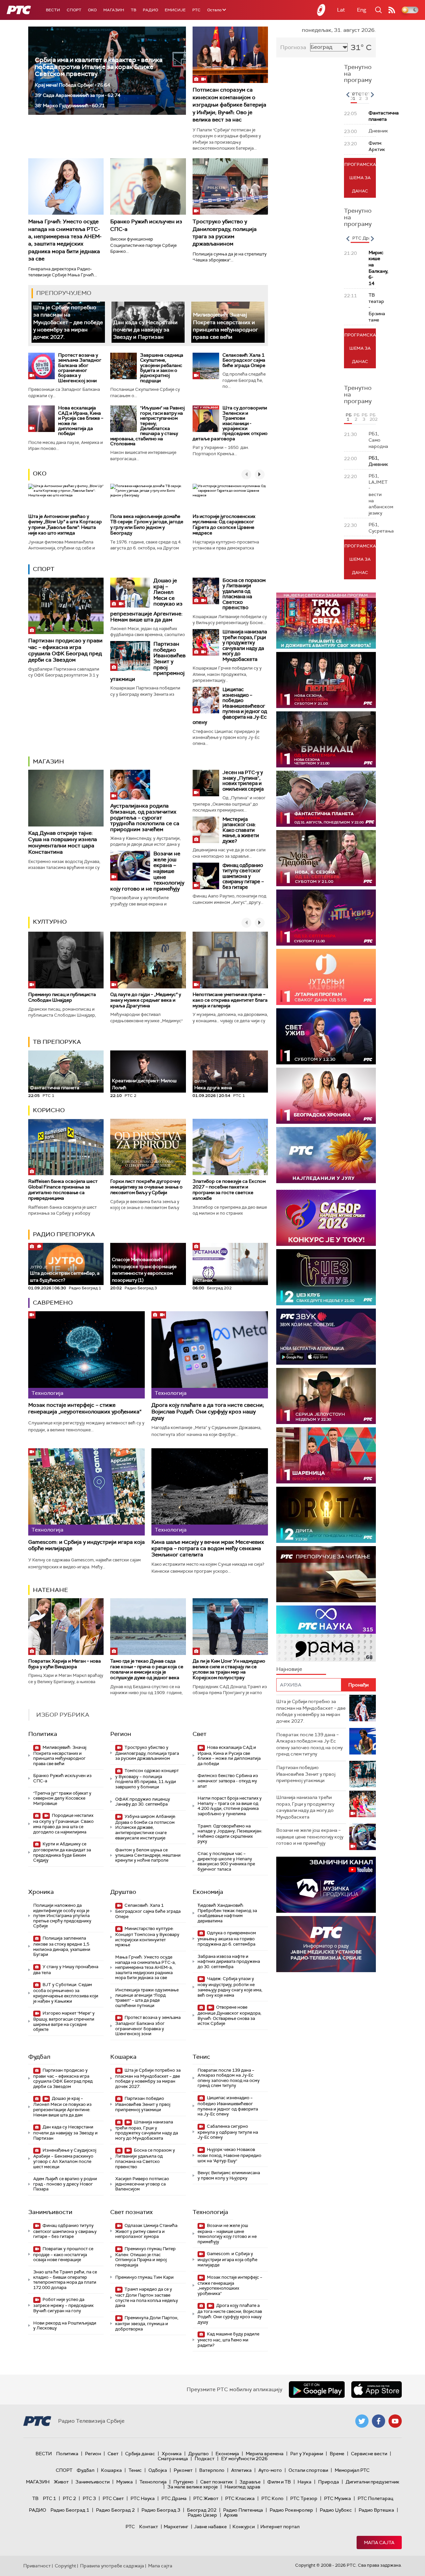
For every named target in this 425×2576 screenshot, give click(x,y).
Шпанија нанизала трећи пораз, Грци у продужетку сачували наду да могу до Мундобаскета (245, 645)
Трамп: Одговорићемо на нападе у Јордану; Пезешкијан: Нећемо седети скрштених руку (230, 1834)
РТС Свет (113, 2498)
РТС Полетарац (375, 2498)
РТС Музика (338, 2498)
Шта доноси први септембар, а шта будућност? (65, 1274)
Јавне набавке (210, 2527)
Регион (121, 1734)
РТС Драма (174, 2498)
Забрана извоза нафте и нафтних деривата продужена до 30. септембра (229, 1962)
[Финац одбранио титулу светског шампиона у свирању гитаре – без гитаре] (206, 876)
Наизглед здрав (242, 2487)
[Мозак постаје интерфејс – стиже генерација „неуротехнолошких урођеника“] (86, 1355)
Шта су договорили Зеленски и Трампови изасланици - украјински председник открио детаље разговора (230, 423)
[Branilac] (326, 739)
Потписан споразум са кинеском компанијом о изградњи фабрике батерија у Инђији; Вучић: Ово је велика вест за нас (229, 105)
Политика (43, 1734)
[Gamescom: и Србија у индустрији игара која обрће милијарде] (86, 1492)
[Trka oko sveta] (326, 621)
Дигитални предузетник (373, 2482)
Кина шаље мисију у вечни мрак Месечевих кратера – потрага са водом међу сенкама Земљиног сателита (208, 1548)
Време (337, 2454)
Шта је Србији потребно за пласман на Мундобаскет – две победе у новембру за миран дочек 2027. (68, 322)
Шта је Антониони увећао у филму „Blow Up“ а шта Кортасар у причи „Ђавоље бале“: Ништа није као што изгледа (65, 525)
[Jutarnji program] (326, 977)
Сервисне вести (369, 2454)
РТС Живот (206, 2498)
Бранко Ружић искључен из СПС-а (62, 1778)
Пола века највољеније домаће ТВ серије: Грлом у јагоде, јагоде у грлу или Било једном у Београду (147, 525)
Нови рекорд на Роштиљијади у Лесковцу (65, 2326)
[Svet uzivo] (326, 1036)
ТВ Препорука (57, 1042)
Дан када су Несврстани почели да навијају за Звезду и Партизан (145, 330)
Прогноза (293, 47)
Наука (304, 2482)
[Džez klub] (326, 1277)
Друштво (123, 1892)
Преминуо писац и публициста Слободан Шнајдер (62, 997)
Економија (208, 1892)
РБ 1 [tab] (349, 417)
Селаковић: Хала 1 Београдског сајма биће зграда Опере (244, 360)
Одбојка (158, 2470)
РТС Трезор (304, 2498)
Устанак (204, 1280)
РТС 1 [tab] (355, 96)
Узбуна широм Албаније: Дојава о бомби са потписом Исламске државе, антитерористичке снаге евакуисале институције (146, 1827)
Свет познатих (131, 2212)
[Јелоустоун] (326, 1396)
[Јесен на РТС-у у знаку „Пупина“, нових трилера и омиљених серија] (206, 783)
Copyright (65, 2566)
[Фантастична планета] (326, 799)
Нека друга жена (213, 1085)
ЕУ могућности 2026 (244, 2459)
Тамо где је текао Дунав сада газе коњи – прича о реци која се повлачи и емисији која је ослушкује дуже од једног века (147, 1669)
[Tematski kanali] (326, 1634)
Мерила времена (265, 2454)
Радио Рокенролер (291, 2510)
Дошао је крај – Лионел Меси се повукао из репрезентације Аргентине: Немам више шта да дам (62, 2107)
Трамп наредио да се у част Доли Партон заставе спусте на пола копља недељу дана (147, 2297)
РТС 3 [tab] (367, 96)
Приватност (37, 2566)
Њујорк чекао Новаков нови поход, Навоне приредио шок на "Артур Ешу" (229, 2155)
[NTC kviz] (326, 918)
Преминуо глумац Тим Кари (144, 2277)
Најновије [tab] (289, 1669)
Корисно (49, 1110)
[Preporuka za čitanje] (326, 1574)
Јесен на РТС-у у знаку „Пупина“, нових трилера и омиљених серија (243, 781)
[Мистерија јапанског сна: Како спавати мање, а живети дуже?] (206, 830)
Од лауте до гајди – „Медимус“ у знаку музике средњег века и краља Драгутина (146, 1000)
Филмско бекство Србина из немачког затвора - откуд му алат (228, 1781)
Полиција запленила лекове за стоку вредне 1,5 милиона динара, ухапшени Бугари (62, 1946)
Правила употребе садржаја (112, 2566)
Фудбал (39, 2057)
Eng (362, 10)
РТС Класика (240, 2498)
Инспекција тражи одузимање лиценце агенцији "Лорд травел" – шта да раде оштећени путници (147, 1998)
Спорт (74, 10)
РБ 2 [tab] (357, 417)
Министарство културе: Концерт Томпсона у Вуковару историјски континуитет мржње (147, 1937)
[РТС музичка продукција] (326, 1885)
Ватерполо (212, 2470)
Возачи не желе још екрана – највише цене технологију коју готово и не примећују (227, 2234)
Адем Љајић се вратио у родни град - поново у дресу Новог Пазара (65, 2184)
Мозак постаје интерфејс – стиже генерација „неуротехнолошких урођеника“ (85, 1408)
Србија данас (140, 2454)
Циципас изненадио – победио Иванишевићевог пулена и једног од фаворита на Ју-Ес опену (230, 706)
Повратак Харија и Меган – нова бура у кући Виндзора (65, 1664)
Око (40, 473)
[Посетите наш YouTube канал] (395, 2421)
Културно (50, 922)
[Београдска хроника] (326, 1096)
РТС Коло (272, 2498)
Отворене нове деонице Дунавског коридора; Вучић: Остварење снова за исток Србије (229, 2015)
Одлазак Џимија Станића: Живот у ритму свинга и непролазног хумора (147, 2231)
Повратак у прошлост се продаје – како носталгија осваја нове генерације (63, 2254)
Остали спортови (308, 2470)
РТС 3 (89, 2498)
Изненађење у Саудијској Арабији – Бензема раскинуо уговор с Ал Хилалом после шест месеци (65, 2158)
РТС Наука (143, 2498)
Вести (53, 10)
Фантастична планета (55, 1088)
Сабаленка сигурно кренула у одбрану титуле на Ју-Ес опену (228, 2132)
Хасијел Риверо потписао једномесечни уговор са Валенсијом (142, 2184)
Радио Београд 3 (161, 2510)
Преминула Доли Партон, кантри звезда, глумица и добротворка (147, 2323)
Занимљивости (50, 2212)
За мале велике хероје (193, 2487)
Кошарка (123, 2057)
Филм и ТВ (279, 2482)
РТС (196, 10)
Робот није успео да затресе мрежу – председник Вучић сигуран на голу (63, 2305)
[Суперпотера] (326, 680)
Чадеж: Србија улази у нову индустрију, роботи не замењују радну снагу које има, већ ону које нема (230, 1987)
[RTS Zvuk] (326, 1337)
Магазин (114, 10)
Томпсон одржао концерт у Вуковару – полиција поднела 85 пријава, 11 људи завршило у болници (147, 1779)
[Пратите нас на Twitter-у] (362, 2421)
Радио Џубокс (336, 2510)
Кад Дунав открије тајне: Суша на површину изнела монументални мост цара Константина (63, 843)
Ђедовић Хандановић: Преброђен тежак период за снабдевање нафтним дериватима (227, 1913)
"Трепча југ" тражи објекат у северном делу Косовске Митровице (62, 1798)
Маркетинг (176, 2527)
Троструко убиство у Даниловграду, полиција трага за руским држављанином (225, 233)
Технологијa (210, 2212)
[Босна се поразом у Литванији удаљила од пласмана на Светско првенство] (206, 591)
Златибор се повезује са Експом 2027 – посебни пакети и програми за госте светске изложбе (229, 1189)
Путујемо (183, 2482)
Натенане (50, 1590)
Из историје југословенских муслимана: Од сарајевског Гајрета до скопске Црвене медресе (224, 525)
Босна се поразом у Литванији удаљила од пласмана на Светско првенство (244, 594)
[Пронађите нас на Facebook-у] (379, 2421)
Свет (200, 1734)
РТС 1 (49, 2498)
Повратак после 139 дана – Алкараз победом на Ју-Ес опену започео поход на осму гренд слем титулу (229, 2078)
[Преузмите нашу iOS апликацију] (377, 2390)
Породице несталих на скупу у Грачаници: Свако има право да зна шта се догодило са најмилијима (63, 1824)
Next (372, 95)
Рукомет (183, 2470)
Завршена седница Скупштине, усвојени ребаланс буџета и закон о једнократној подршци (162, 368)
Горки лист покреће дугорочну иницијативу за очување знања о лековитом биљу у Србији (146, 1187)
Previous (348, 95)
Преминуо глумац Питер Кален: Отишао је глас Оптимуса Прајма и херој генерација (145, 2257)
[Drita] (326, 1515)
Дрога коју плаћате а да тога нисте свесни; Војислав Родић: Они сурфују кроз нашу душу (208, 1411)
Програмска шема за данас (360, 178)
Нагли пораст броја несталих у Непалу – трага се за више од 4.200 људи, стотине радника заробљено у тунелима (230, 1806)
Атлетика (241, 2470)
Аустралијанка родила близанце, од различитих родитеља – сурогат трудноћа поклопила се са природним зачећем (145, 817)
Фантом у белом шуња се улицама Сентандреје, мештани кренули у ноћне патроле (148, 1855)
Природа (329, 2482)
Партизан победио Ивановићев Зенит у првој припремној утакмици (143, 2104)
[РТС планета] (321, 10)
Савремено (53, 1303)
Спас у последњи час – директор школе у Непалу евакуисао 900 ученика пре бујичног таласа (226, 1861)
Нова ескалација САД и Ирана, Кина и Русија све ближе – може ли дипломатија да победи (81, 421)
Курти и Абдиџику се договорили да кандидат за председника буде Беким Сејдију (62, 1852)
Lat (341, 10)
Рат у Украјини (307, 2454)
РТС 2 (69, 2498)
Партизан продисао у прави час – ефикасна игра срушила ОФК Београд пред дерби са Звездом (65, 650)
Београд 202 (202, 2510)
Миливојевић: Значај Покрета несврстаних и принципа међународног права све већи (225, 326)
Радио (150, 10)
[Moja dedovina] (326, 858)
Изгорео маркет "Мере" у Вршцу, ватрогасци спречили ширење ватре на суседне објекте (64, 2021)
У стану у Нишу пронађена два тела (66, 1970)
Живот (61, 2482)
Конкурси (244, 2527)
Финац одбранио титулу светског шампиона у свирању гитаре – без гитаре (243, 876)
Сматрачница (173, 2459)
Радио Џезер (202, 2515)
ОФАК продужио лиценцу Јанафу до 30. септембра (143, 1802)
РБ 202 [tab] (373, 417)
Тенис (201, 2057)
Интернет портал (280, 2527)
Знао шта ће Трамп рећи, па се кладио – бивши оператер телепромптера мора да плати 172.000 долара (65, 2280)
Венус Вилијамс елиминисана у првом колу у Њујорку (229, 2175)
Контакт (149, 2527)
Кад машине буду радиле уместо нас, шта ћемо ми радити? (228, 2340)
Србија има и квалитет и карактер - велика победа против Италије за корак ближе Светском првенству (99, 67)
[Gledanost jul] (326, 1155)
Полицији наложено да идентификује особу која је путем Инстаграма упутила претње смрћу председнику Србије (62, 1916)
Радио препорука (64, 1234)
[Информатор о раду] (326, 1944)
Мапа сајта (379, 2542)
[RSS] (392, 10)
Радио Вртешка (376, 2510)
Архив (231, 2515)
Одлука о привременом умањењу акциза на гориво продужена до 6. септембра (227, 1938)
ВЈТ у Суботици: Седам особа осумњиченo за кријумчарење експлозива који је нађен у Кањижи (66, 1993)
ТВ (133, 10)
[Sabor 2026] (326, 1218)
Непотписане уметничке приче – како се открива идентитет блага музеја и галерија (230, 1000)
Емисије (175, 10)
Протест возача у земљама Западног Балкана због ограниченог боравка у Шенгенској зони (80, 368)
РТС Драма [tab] (364, 238)
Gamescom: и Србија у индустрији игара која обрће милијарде (86, 1545)
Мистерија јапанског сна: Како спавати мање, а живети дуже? (241, 830)
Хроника (41, 1892)
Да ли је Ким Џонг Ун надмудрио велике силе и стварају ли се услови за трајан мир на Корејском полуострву (229, 1669)
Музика (125, 2482)
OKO (92, 10)
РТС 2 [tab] (361, 96)
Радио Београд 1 (70, 2510)
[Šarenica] (326, 1455)
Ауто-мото (270, 2470)
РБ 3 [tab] (365, 417)
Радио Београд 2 (115, 2510)
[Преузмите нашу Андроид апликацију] (317, 2390)
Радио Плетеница (243, 2510)
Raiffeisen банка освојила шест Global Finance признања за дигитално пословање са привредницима (63, 1189)
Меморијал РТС (352, 2470)
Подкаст (205, 2459)
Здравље (250, 2482)
